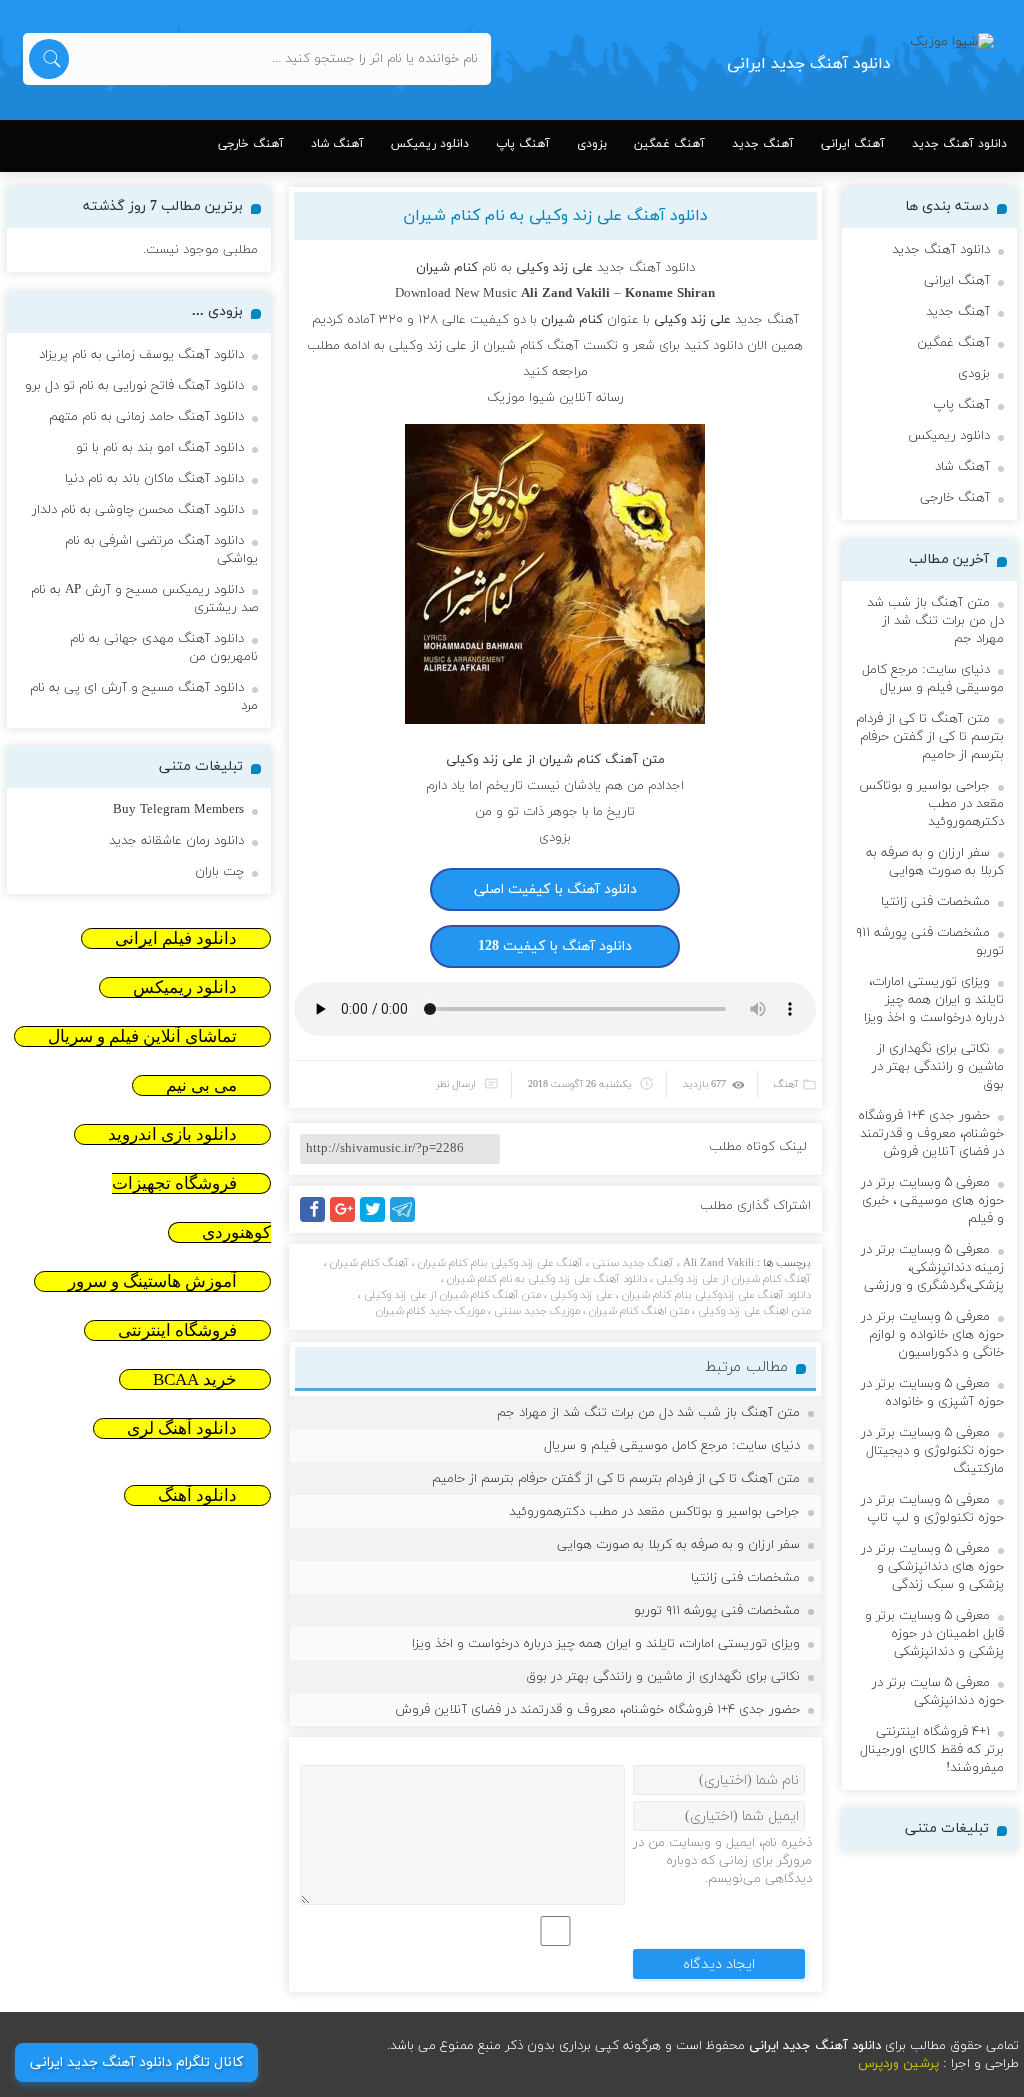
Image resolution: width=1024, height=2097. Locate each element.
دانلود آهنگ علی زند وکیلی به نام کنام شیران (555, 216)
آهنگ (786, 1084)
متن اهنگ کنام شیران (639, 1311)
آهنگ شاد (337, 144)
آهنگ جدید (763, 144)
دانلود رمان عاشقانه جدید (176, 841)
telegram (407, 1221)
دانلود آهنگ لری (182, 1428)
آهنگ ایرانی (853, 144)
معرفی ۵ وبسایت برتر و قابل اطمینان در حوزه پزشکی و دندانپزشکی (934, 1634)
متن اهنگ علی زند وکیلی (754, 1311)
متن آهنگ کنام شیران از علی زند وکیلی (452, 1295)
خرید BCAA (195, 1379)
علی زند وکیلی (581, 1295)
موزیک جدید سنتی (537, 1311)
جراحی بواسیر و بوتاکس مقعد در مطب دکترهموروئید (654, 1512)
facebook (316, 1221)
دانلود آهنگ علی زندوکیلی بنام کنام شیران (716, 1295)
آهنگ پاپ (523, 144)
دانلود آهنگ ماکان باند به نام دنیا (154, 479)
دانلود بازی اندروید (172, 1134)
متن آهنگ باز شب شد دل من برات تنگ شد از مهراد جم (648, 1413)
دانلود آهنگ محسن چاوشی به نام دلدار (138, 510)
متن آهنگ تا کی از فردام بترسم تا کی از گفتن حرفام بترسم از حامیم (616, 1479)
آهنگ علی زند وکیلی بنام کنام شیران (500, 1263)
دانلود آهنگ (197, 1495)
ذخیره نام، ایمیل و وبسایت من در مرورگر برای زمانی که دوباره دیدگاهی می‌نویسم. (722, 1861)
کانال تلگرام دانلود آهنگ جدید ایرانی (136, 2062)
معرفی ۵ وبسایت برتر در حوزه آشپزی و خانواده (932, 1393)
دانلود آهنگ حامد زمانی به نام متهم (146, 417)
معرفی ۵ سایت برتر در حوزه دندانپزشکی (938, 1692)
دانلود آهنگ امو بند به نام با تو (160, 448)
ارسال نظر (456, 1084)
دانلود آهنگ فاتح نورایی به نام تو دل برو (134, 386)
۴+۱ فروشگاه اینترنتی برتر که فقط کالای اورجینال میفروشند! (932, 1750)
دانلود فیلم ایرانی (176, 938)
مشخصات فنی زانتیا (745, 1578)
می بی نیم (201, 1085)
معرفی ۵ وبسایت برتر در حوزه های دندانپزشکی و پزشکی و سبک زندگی (932, 1567)
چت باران (219, 872)
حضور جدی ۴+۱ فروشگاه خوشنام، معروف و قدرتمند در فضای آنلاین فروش (597, 1710)
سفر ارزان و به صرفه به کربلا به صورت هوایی (678, 1545)
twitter (383, 1221)
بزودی (592, 144)
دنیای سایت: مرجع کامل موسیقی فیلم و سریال (672, 1446)
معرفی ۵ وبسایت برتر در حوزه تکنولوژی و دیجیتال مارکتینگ (932, 1451)
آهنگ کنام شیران (369, 1263)
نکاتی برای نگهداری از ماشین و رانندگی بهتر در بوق (663, 1677)
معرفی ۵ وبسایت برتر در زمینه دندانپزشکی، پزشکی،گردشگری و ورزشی (932, 1268)
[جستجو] (49, 59)
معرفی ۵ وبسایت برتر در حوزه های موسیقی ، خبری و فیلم (932, 1201)
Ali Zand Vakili (718, 1263)
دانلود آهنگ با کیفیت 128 (555, 946)
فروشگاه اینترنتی (177, 1330)
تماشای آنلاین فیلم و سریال (142, 1036)
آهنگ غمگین (669, 144)
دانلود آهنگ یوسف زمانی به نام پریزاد (141, 355)
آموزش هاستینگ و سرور (152, 1281)
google (351, 1221)
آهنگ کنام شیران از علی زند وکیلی (733, 1279)
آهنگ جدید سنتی (633, 1263)
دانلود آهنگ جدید (959, 144)
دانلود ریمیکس (430, 144)
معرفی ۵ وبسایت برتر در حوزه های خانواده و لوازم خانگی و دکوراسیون (932, 1335)
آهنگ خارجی (251, 144)
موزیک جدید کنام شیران (430, 1311)
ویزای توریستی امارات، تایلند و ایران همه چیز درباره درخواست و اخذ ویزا (606, 1644)
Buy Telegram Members (178, 810)
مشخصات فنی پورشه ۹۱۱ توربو (717, 1611)
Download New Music (456, 294)
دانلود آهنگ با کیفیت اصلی (555, 889)
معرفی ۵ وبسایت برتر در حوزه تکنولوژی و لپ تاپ (932, 1509)
